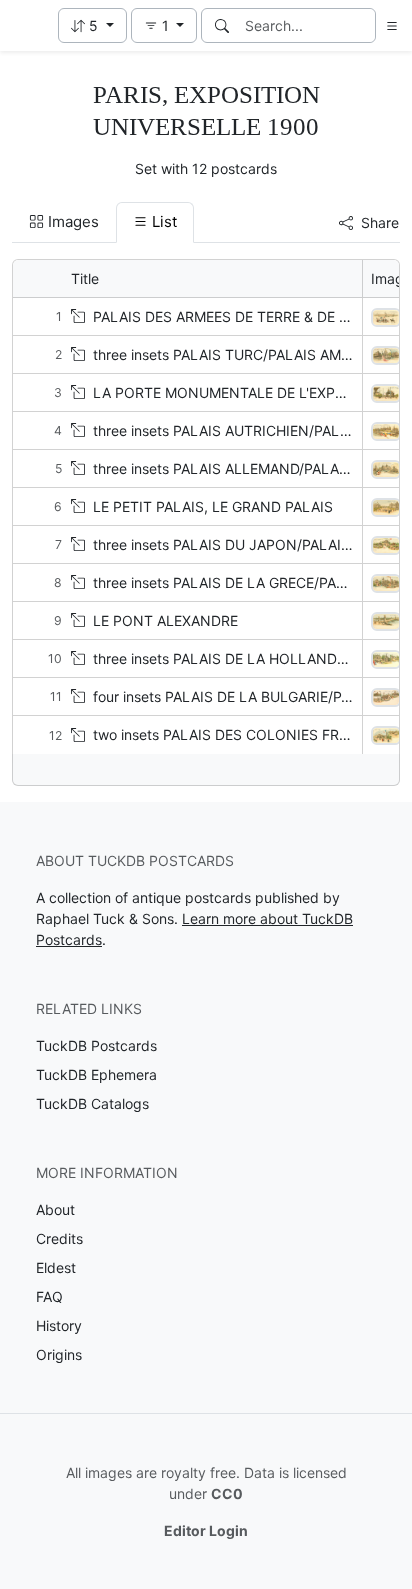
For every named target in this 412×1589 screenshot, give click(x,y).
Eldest (56, 1267)
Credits (59, 1238)
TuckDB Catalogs (92, 1103)
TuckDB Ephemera (96, 1074)
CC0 (227, 1493)
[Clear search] (362, 25)
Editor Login (206, 1530)
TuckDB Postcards (96, 1045)
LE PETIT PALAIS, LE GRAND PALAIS (213, 506)
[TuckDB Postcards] (27, 26)
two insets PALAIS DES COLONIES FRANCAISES (250, 734)
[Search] (222, 25)
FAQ (49, 1296)
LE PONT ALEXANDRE (165, 620)
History (59, 1325)
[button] (92, 25)
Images (73, 221)
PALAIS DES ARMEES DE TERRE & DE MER (230, 316)
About (55, 1209)
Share (380, 222)
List (164, 221)
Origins (59, 1354)
